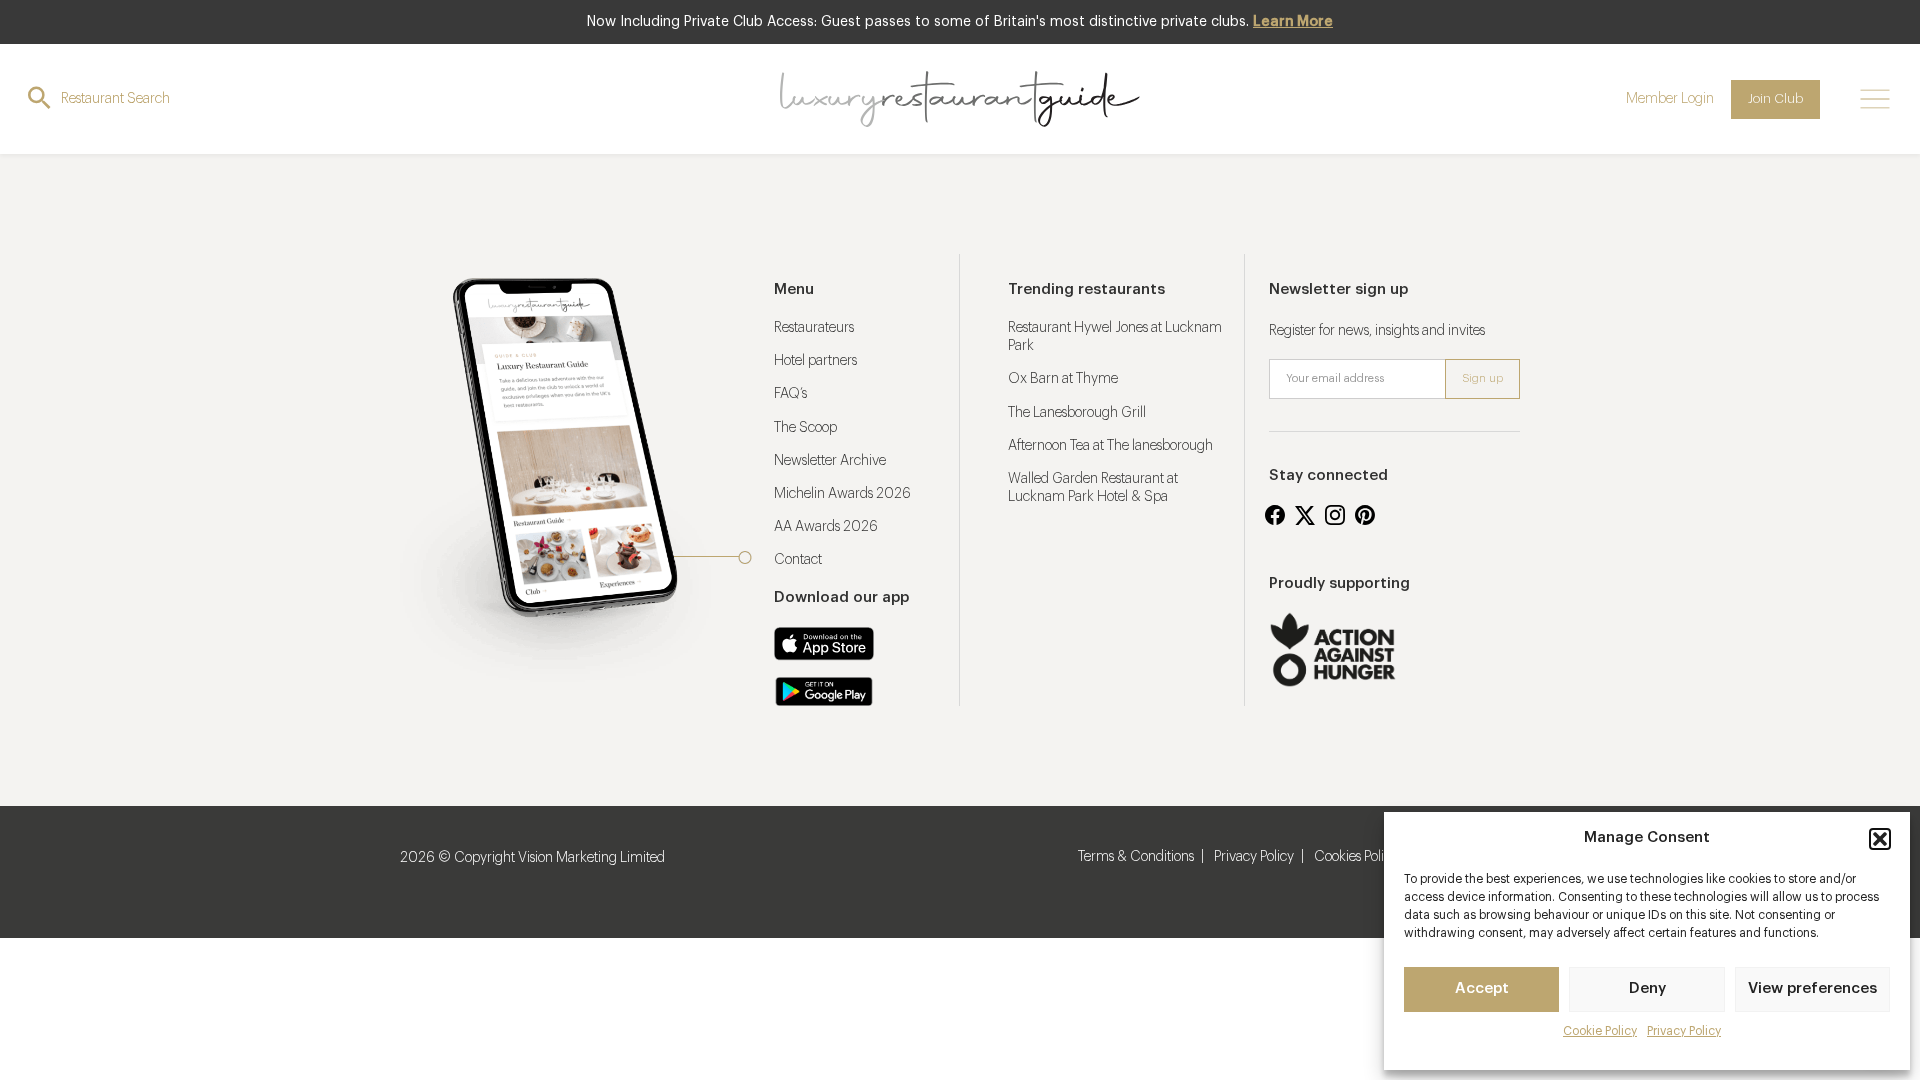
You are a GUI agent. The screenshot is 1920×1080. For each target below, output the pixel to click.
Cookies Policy (1356, 857)
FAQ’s (790, 394)
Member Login (1670, 99)
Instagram (1335, 515)
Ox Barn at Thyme (1063, 379)
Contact (798, 560)
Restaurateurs (814, 328)
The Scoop (805, 428)
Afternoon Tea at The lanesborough (1110, 446)
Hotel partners (815, 361)
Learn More (1293, 22)
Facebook (1275, 515)
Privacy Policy (1684, 1031)
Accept (1482, 988)
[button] (1880, 839)
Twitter (1305, 515)
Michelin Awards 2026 (842, 494)
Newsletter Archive (830, 461)
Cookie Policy (1600, 1031)
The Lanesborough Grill (1077, 413)
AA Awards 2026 (826, 527)
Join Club (1775, 98)
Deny (1647, 988)
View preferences (1812, 988)
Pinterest (1365, 515)
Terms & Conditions (1136, 857)
